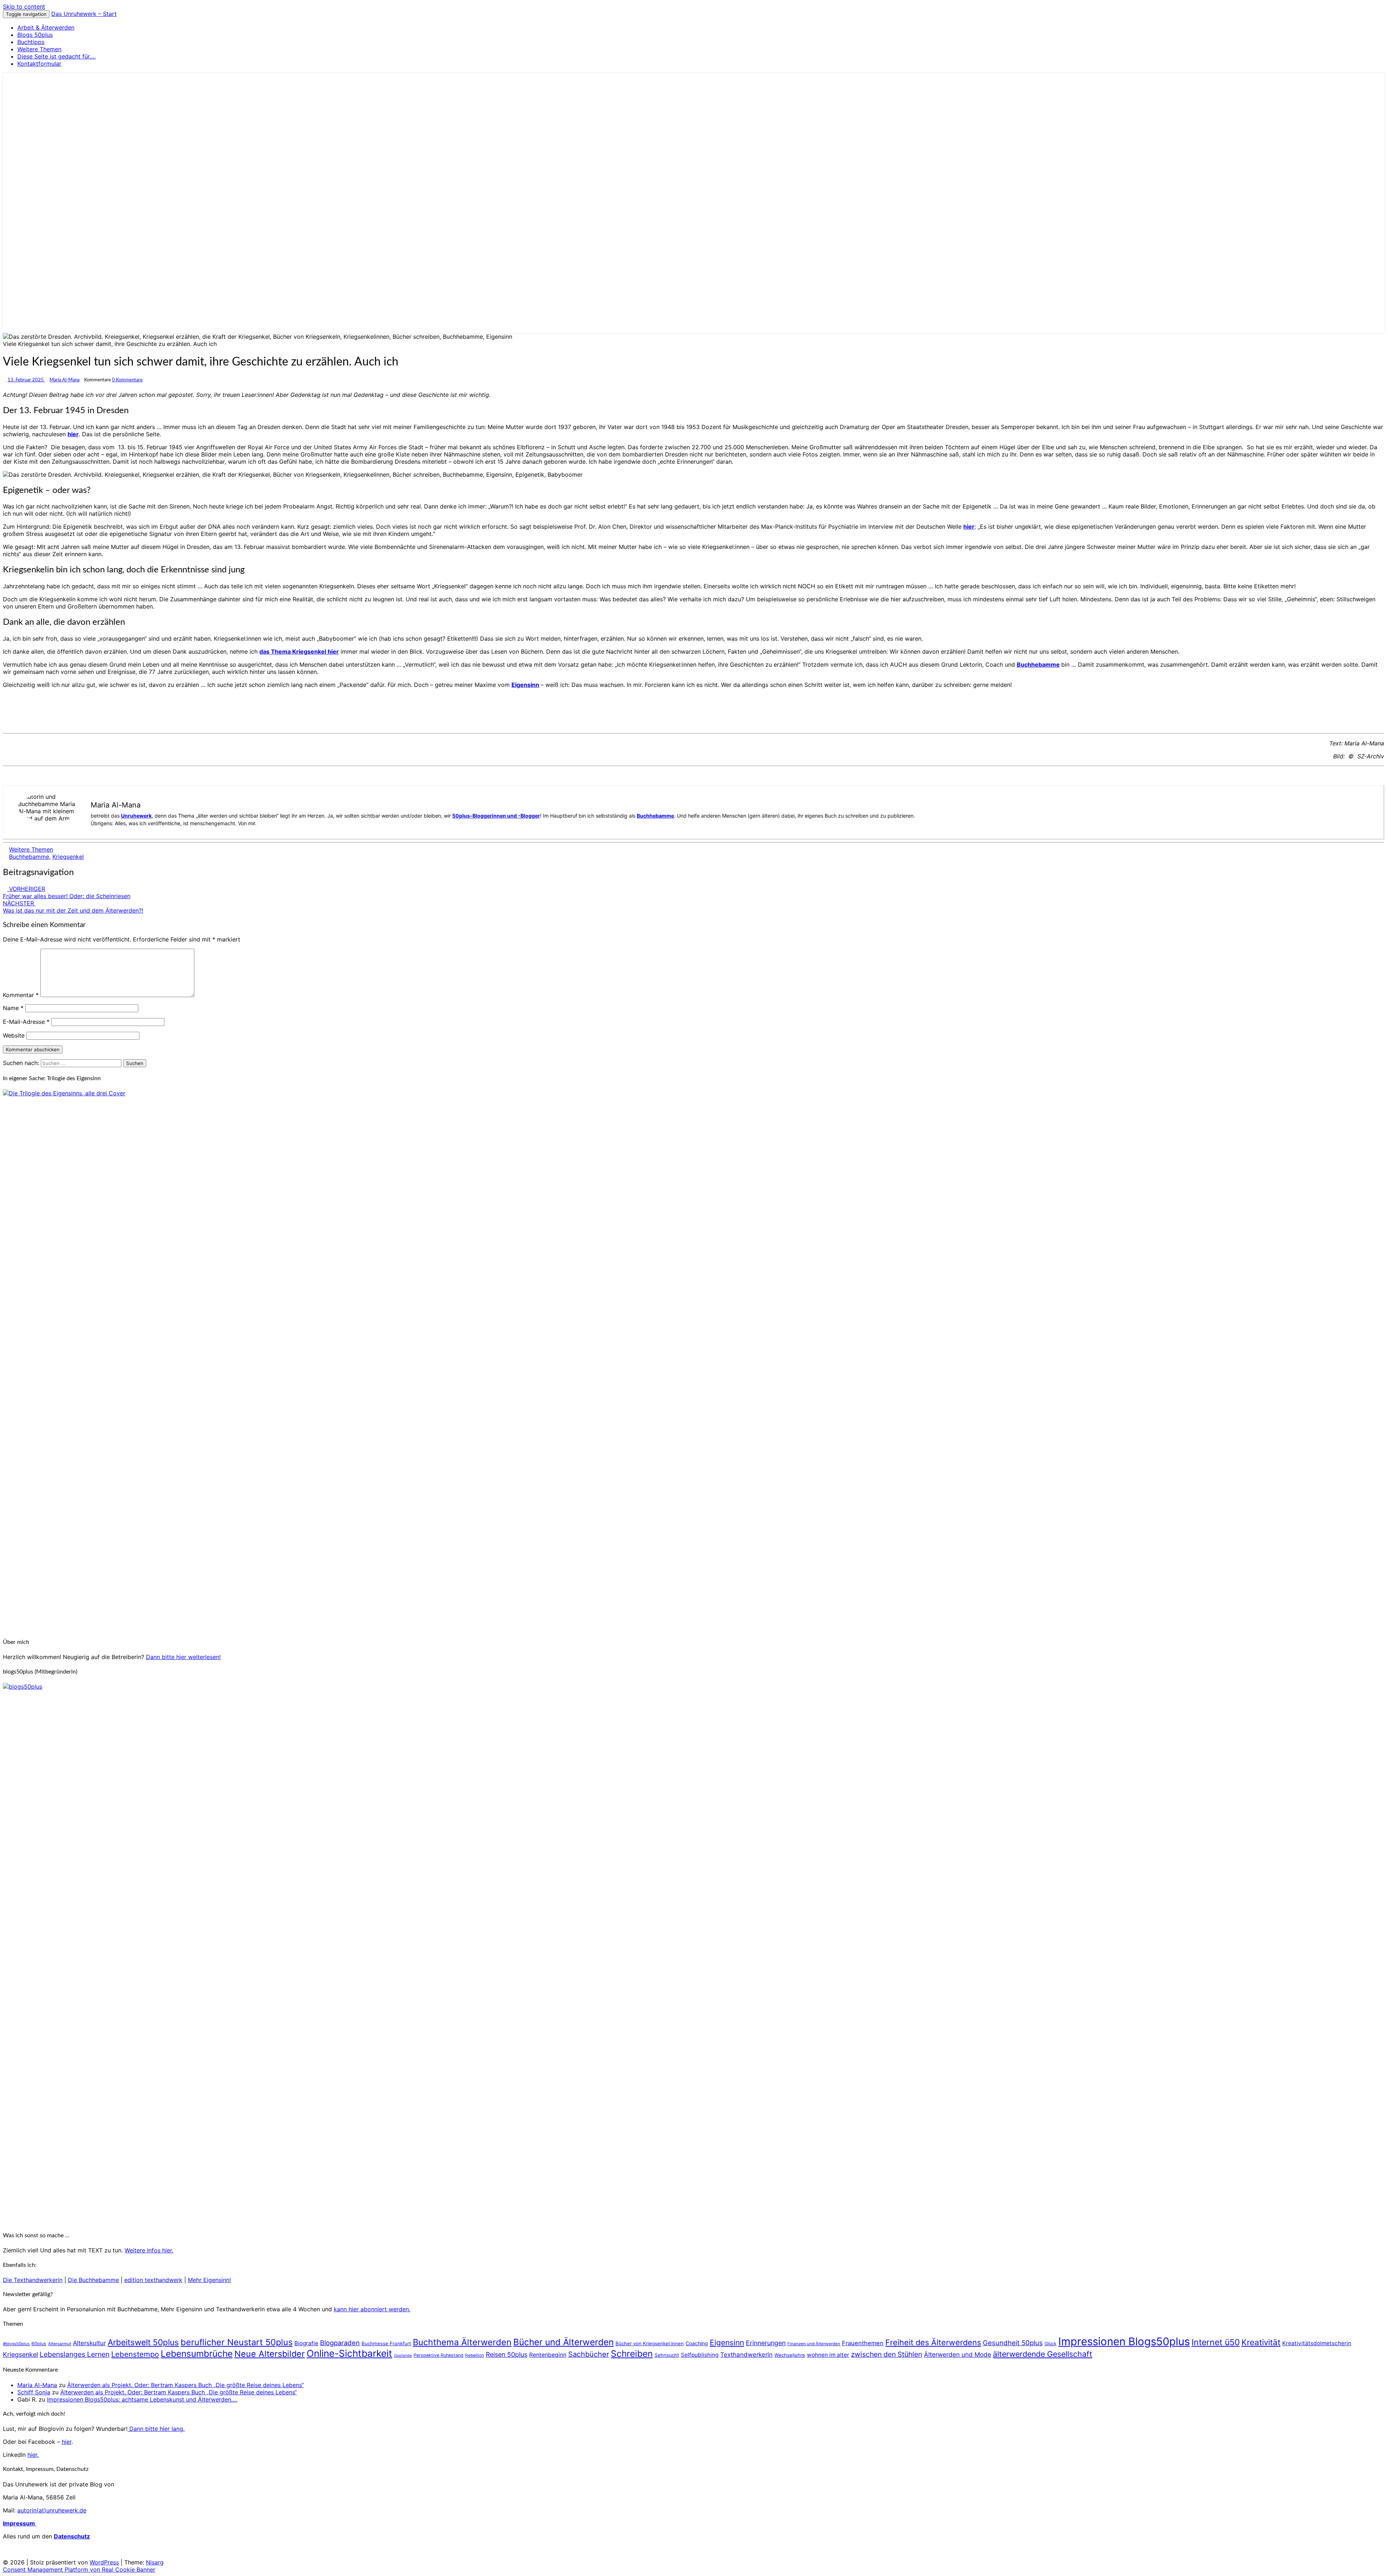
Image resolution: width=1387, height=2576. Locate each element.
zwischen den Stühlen (887, 2354)
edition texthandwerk (153, 2280)
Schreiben (632, 2354)
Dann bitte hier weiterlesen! (183, 1657)
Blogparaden (340, 2343)
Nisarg (155, 2562)
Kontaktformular (39, 64)
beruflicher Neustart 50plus (237, 2342)
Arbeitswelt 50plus (143, 2342)
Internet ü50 (1216, 2342)
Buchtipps (31, 42)
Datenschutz (72, 2536)
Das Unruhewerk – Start (84, 14)
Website (14, 1035)
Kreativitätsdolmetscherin (1317, 2343)
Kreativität (1261, 2342)
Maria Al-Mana (64, 380)
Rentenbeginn (548, 2355)
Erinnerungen (766, 2343)
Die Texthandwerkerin (33, 2280)
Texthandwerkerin (746, 2355)
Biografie (306, 2343)
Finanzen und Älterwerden (814, 2344)
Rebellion (475, 2355)
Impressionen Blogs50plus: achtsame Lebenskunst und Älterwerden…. (142, 2399)
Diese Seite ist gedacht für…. (57, 56)
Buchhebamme (1038, 664)
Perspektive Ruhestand (438, 2355)
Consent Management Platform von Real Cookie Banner (79, 2569)
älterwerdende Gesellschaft (1043, 2354)
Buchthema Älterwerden (462, 2342)
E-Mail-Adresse (26, 1022)
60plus (39, 2344)
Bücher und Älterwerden (563, 2342)
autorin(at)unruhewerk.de (52, 2510)
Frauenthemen (863, 2343)
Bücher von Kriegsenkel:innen (650, 2343)
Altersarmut (60, 2344)
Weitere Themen (39, 49)
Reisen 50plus (507, 2354)
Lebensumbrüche (197, 2354)
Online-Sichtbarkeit (349, 2353)
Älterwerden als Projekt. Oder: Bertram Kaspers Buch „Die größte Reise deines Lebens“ (185, 2385)
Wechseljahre (790, 2355)
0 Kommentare (127, 380)
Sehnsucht (667, 2355)
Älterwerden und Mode (958, 2354)
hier (73, 434)
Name (13, 1008)
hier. (33, 2455)
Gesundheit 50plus (1013, 2343)
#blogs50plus (16, 2344)
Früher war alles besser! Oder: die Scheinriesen (67, 892)
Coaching (697, 2343)
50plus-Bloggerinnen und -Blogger (496, 816)
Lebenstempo (135, 2354)
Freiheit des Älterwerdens (933, 2342)
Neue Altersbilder (270, 2354)
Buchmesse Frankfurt (386, 2343)
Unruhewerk (136, 816)
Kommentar (21, 995)
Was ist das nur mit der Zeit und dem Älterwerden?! (73, 907)
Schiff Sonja (34, 2392)
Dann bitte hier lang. (156, 2429)
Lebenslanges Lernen (75, 2354)
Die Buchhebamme (93, 2280)
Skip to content (24, 7)
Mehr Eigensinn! (209, 2280)
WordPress (104, 2562)
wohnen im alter (828, 2355)
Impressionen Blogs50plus (1124, 2341)
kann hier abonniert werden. (372, 2309)
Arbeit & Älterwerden (46, 27)
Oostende (403, 2356)
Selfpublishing (700, 2355)
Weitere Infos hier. (149, 2250)
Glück (1051, 2344)
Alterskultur (89, 2343)
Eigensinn (525, 685)
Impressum (20, 2523)
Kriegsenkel (68, 857)
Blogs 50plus (35, 35)
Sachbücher (589, 2354)
